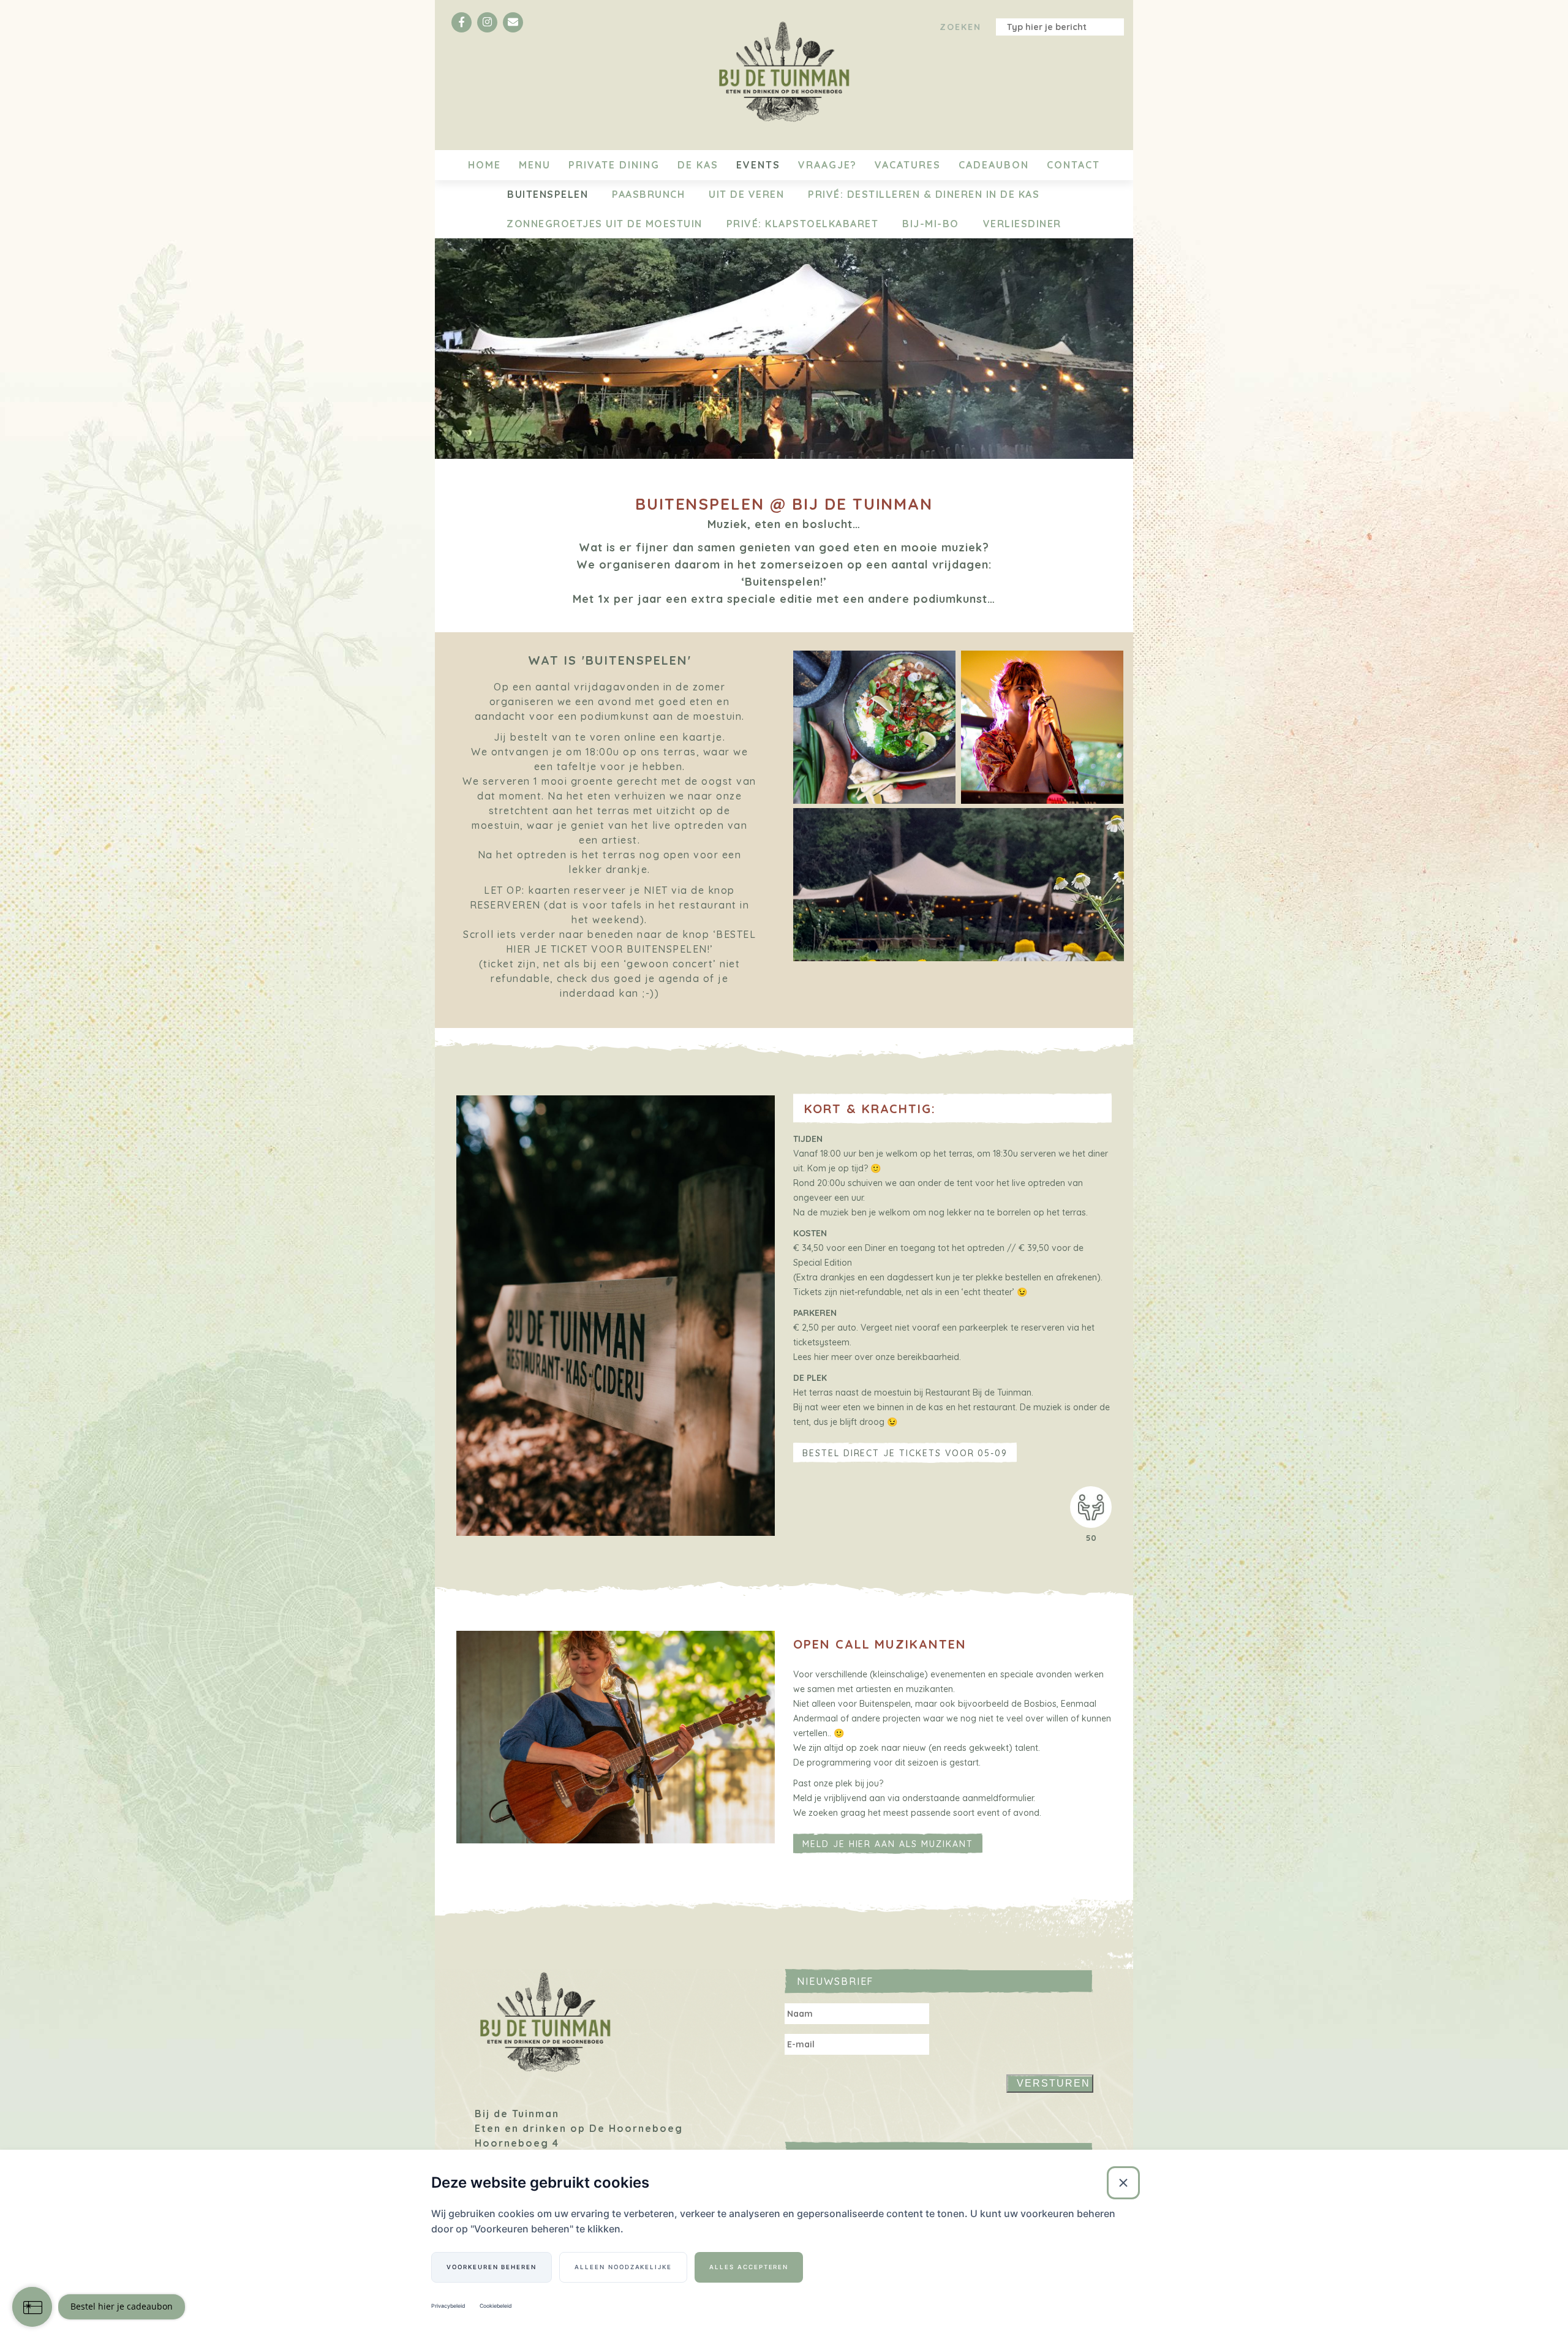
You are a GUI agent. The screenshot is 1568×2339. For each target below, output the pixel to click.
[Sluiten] (1123, 2183)
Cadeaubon (994, 165)
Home (484, 165)
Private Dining (614, 165)
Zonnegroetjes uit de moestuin (605, 224)
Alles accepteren (749, 2267)
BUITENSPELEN (548, 194)
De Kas (698, 165)
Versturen (1053, 2083)
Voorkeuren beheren (492, 2267)
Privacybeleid (448, 2306)
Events (758, 165)
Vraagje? (827, 165)
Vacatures (908, 165)
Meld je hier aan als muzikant (888, 1844)
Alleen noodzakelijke (623, 2267)
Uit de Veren (746, 194)
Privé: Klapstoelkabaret (803, 224)
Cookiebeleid (496, 2306)
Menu (535, 165)
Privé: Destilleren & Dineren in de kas (924, 194)
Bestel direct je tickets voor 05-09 (905, 1453)
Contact (1073, 165)
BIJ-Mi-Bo (931, 224)
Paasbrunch (648, 194)
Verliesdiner (1022, 224)
